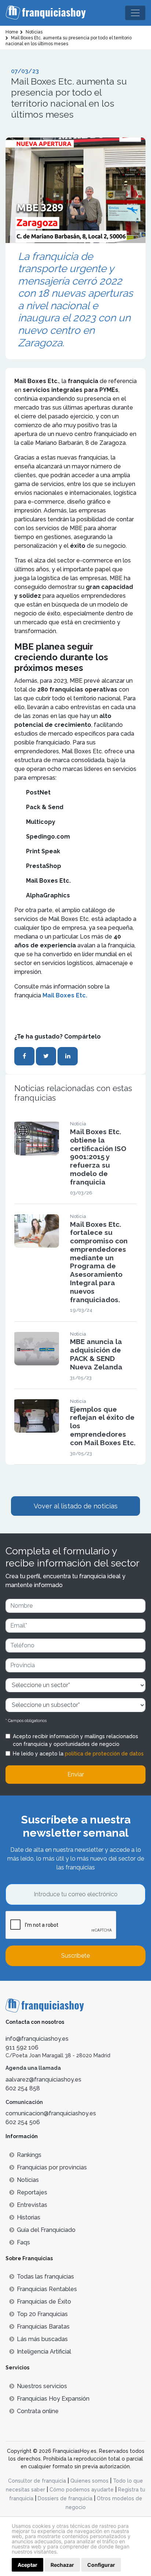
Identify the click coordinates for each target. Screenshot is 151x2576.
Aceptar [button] (27, 2565)
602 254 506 (23, 2122)
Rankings (29, 2155)
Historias (29, 2217)
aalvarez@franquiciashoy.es (43, 2080)
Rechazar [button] (62, 2565)
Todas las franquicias (45, 2277)
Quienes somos (89, 2481)
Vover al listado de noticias (76, 1506)
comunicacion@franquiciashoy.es (51, 2113)
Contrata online (38, 2411)
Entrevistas (32, 2205)
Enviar (76, 1774)
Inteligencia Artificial (44, 2352)
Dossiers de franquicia (65, 2498)
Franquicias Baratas (43, 2327)
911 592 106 (22, 2048)
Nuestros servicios (42, 2386)
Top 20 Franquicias (42, 2314)
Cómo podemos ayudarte (82, 2490)
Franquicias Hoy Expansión (53, 2399)
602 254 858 (23, 2088)
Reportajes (32, 2192)
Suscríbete (75, 1956)
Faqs (23, 2242)
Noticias (28, 2180)
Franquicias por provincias (52, 2167)
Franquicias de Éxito (44, 2302)
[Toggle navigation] (135, 13)
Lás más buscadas (42, 2339)
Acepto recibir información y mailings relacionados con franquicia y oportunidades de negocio (75, 1740)
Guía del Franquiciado (46, 2230)
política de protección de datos (104, 1754)
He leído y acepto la (78, 1754)
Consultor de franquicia (37, 2481)
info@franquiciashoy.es (37, 2039)
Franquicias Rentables (47, 2289)
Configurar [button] (101, 2565)
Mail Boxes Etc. (65, 995)
